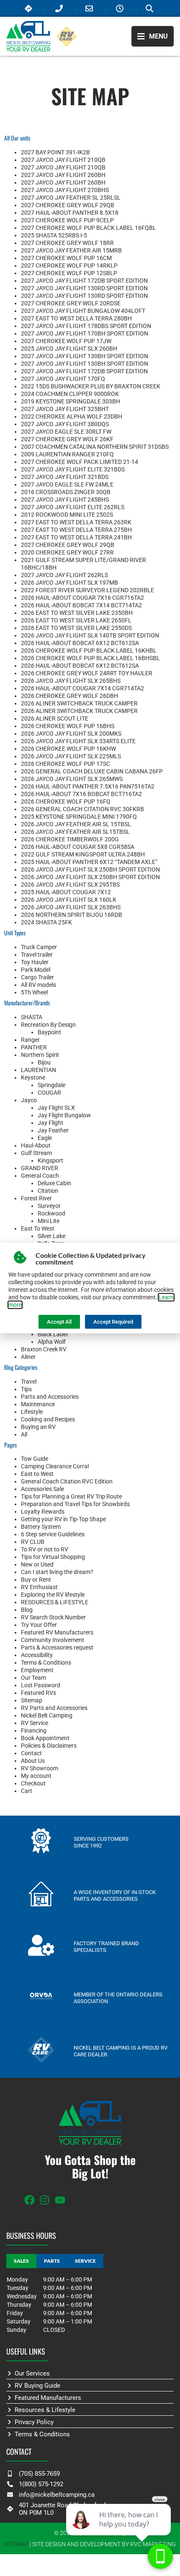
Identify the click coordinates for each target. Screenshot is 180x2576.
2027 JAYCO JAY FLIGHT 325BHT (65, 409)
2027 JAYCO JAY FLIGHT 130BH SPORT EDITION (85, 356)
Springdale (51, 1085)
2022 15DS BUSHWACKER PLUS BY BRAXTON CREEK (91, 386)
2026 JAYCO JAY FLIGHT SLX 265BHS (71, 681)
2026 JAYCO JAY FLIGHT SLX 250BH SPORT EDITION (90, 869)
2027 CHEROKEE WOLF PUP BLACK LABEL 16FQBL (89, 228)
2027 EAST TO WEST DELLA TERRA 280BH (76, 318)
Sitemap (32, 1700)
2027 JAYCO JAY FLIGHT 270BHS (65, 190)
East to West (37, 1474)
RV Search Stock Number (53, 1617)
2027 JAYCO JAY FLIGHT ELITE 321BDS (73, 469)
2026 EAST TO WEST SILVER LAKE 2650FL (76, 620)
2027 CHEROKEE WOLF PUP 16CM (66, 258)
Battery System (41, 1527)
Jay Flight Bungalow (64, 1115)
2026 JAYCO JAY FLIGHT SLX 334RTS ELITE (78, 741)
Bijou (44, 1062)
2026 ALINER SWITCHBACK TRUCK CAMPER (79, 703)
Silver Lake (51, 1236)
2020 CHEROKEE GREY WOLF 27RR (67, 552)
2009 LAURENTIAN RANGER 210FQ (67, 454)
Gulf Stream (36, 1153)
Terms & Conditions (46, 1663)
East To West (38, 1228)
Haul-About (36, 1145)
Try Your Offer (39, 1625)
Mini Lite (49, 1221)
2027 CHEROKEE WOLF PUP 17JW (66, 341)
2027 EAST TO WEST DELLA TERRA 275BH (76, 530)
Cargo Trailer (37, 977)
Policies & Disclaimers (49, 1746)
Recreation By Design (48, 1025)
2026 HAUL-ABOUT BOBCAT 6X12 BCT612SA (80, 643)
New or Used (37, 1564)
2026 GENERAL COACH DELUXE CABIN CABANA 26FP (92, 771)
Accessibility (37, 1655)
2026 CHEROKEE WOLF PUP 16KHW (68, 749)
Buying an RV (38, 1427)
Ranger (30, 1040)
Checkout (33, 1783)
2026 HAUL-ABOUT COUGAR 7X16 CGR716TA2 (82, 598)
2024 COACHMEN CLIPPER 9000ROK (70, 394)
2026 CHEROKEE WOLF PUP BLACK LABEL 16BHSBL (90, 658)
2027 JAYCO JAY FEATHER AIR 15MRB (71, 250)
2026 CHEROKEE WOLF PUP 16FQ (66, 801)
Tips (26, 1389)
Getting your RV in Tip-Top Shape (63, 1519)
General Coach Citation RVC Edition (67, 1481)
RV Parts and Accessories (54, 1708)
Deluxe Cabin (54, 1183)
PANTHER (34, 1047)
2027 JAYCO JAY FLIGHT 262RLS (64, 575)
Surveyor (49, 1206)
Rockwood (51, 1213)
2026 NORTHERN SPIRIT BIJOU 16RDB (72, 915)
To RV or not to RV (45, 1549)
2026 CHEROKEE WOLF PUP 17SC (66, 764)
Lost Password (41, 1685)
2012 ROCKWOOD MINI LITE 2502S (67, 515)
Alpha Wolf (52, 1342)
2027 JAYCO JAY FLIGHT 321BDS (65, 477)
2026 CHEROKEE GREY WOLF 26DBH (69, 696)
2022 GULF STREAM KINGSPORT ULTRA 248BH (83, 854)
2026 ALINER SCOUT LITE (55, 718)
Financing (34, 1730)
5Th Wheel (34, 992)
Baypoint (49, 1032)
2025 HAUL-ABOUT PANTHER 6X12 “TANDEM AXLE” (89, 862)
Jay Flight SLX (56, 1108)
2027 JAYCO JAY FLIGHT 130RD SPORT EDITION (84, 288)
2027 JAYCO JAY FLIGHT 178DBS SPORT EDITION (86, 326)
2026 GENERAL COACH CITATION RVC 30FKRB (82, 809)
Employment (37, 1670)
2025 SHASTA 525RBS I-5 (54, 235)
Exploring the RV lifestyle (53, 1595)
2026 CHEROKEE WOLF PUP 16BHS (68, 726)
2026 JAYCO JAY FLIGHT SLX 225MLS (71, 756)
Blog (27, 1610)
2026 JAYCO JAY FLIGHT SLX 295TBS (70, 885)
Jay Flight (50, 1123)
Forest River (36, 1198)
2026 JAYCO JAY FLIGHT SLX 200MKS (71, 734)
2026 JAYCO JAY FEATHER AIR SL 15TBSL (76, 824)
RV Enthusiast (39, 1587)
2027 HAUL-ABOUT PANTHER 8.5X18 (70, 213)
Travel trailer (37, 955)
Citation (48, 1191)
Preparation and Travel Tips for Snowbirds (75, 1504)
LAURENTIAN (39, 1070)
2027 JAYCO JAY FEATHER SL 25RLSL (71, 198)
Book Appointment (45, 1738)
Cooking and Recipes (48, 1419)
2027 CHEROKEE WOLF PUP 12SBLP (69, 273)
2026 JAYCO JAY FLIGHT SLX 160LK (69, 900)
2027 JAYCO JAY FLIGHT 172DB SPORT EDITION (84, 281)
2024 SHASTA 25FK (46, 922)
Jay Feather (53, 1130)
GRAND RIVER (40, 1168)
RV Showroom (40, 1768)
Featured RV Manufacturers (57, 1632)
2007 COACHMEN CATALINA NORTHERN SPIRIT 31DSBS (95, 447)
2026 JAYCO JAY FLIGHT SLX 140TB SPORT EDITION (90, 635)
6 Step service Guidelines (53, 1534)
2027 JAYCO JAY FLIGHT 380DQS (65, 424)
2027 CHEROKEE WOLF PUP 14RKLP (69, 265)
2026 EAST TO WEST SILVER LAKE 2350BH (77, 613)
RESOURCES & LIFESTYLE (55, 1602)
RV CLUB (33, 1542)
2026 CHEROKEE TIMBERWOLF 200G (70, 839)
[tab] (21, 2261)
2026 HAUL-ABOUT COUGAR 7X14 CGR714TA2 (82, 688)
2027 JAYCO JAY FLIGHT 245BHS (65, 500)
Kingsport (50, 1161)
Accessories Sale (42, 1489)
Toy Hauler (35, 962)
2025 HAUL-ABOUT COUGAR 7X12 (66, 892)
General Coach (40, 1176)
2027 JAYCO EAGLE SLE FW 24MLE (67, 484)
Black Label (53, 1334)
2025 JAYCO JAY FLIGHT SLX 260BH (69, 349)
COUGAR (49, 1093)
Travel (29, 1382)
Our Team (33, 1678)
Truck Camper (39, 947)
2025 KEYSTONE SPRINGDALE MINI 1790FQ (79, 817)
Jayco (29, 1100)
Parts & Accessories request (57, 1647)
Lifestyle (32, 1412)
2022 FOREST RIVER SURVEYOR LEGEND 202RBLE (87, 590)
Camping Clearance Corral (55, 1466)
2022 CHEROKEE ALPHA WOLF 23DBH (72, 416)
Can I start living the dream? (57, 1572)
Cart (27, 1791)
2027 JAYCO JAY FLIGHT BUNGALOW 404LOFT (83, 311)
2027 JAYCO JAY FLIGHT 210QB (63, 160)
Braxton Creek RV (44, 1349)
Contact (31, 1753)
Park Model (36, 970)
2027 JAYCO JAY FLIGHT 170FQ (63, 379)
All (24, 1434)
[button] (153, 36)
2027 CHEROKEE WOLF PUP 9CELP (67, 220)
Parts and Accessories (50, 1397)
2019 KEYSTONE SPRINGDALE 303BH (71, 401)
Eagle (45, 1138)
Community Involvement (53, 1640)
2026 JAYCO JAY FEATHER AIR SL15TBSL (75, 832)
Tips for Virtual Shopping (53, 1557)
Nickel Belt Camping (47, 1715)
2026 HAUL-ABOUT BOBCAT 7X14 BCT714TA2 (81, 605)
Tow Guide (35, 1459)
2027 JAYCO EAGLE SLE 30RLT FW (66, 432)
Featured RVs (39, 1693)
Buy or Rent (36, 1579)
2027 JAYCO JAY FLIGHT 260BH (63, 175)
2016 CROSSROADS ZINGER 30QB (66, 492)
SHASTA (32, 1017)
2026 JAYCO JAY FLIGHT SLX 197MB (69, 583)
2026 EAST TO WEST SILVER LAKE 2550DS (76, 628)
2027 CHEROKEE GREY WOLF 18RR (67, 243)
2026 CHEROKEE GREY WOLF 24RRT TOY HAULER (87, 673)
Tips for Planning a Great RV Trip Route (71, 1496)
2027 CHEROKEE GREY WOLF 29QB (68, 205)
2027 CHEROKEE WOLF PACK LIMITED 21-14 (80, 462)
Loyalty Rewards (43, 1512)
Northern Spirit (40, 1055)
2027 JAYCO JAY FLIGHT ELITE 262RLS (73, 507)
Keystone (33, 1077)
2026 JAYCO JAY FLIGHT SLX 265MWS (72, 779)
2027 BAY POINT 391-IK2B (55, 152)
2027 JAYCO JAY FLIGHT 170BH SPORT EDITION (85, 333)
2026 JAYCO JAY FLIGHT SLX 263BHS (71, 907)
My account (36, 1776)
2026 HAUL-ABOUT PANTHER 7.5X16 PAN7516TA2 (88, 786)
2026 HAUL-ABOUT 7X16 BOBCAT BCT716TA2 (81, 794)
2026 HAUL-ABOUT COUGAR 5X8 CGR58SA (78, 847)
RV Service (35, 1723)
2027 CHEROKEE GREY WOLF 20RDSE (71, 303)
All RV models (39, 985)
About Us (33, 1761)
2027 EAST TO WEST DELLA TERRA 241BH (76, 537)
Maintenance (38, 1404)
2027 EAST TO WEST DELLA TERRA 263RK (76, 522)
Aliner (28, 1357)
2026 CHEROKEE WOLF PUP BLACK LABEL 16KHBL (89, 651)
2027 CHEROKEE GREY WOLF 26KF (67, 439)
